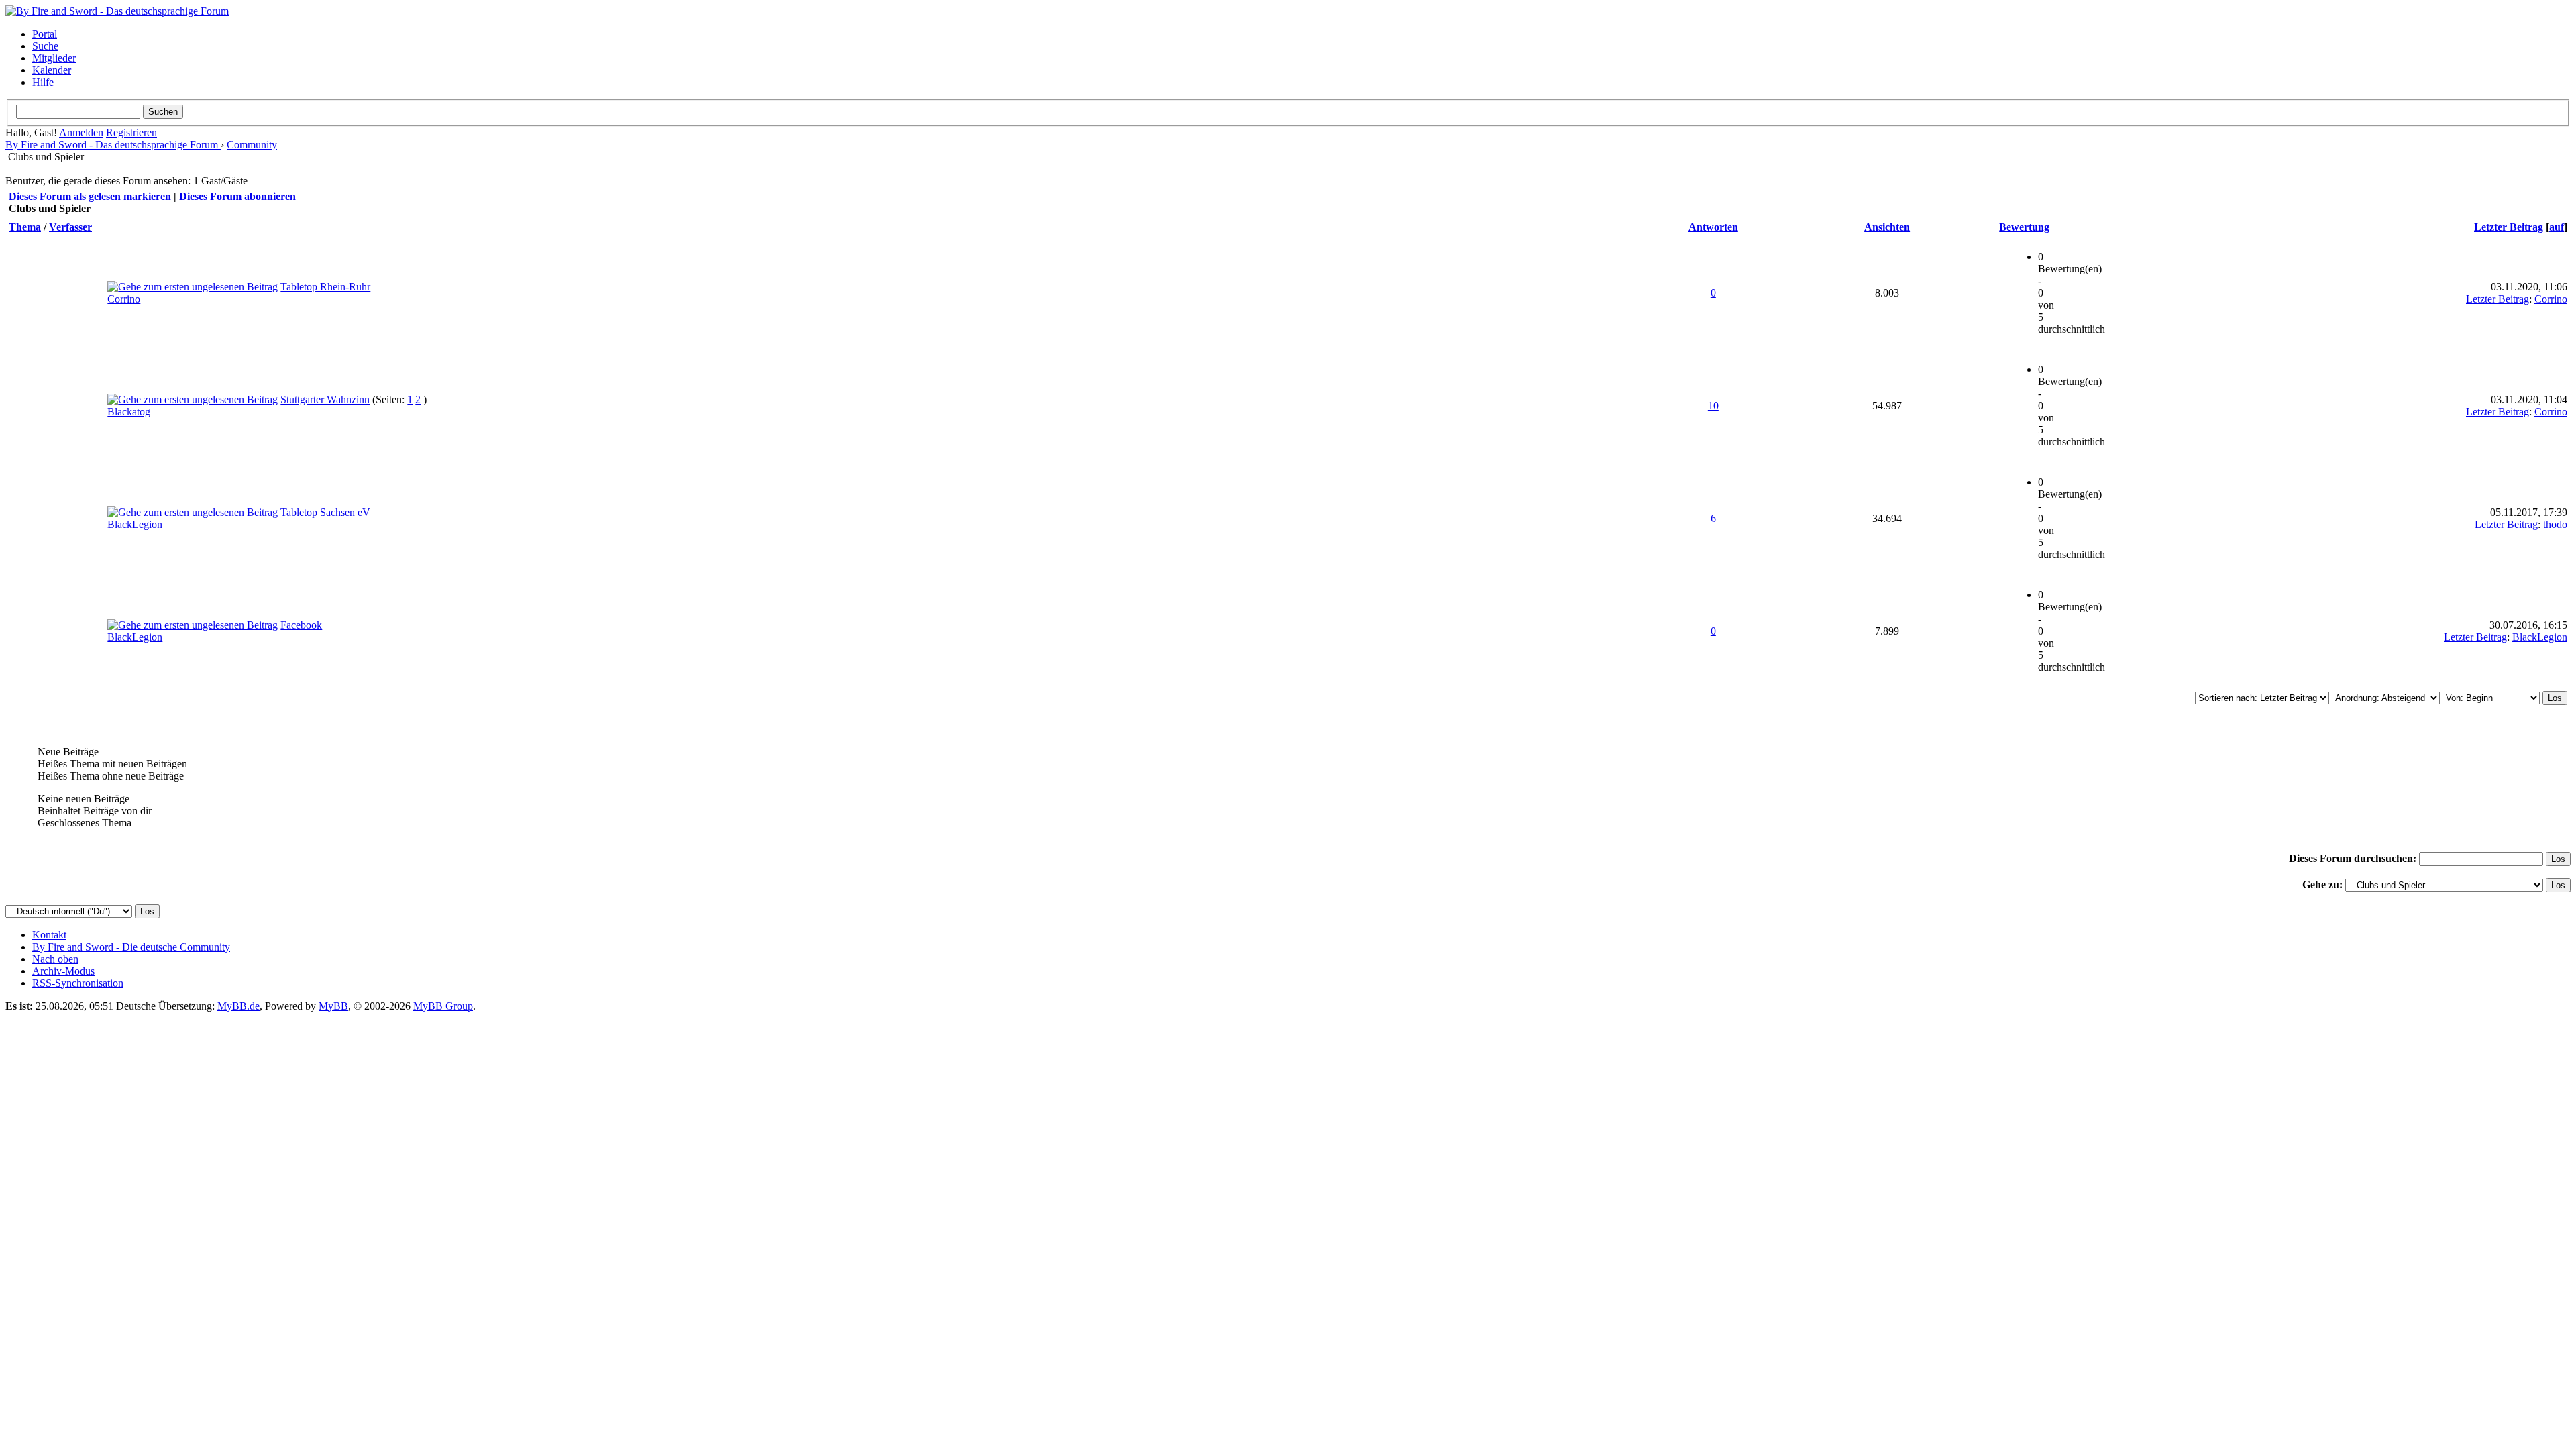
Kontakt (49, 935)
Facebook (301, 625)
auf (2557, 227)
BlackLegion (135, 524)
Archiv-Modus (63, 971)
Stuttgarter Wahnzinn (325, 399)
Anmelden (81, 132)
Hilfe (43, 82)
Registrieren (131, 132)
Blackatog (129, 412)
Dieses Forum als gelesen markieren (90, 196)
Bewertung (2024, 227)
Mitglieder (54, 58)
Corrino (124, 299)
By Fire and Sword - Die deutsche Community (131, 947)
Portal (45, 34)
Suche (45, 46)
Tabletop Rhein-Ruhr (325, 287)
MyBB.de (238, 1006)
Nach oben (55, 959)
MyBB (333, 1006)
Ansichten (1887, 227)
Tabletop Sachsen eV (325, 512)
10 (1713, 406)
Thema (25, 227)
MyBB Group (443, 1006)
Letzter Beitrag (2509, 227)
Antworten (1713, 227)
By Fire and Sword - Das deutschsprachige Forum (113, 145)
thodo (2555, 524)
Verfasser (70, 227)
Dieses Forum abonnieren (237, 196)
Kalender (52, 70)
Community (252, 145)
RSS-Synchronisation (78, 983)
